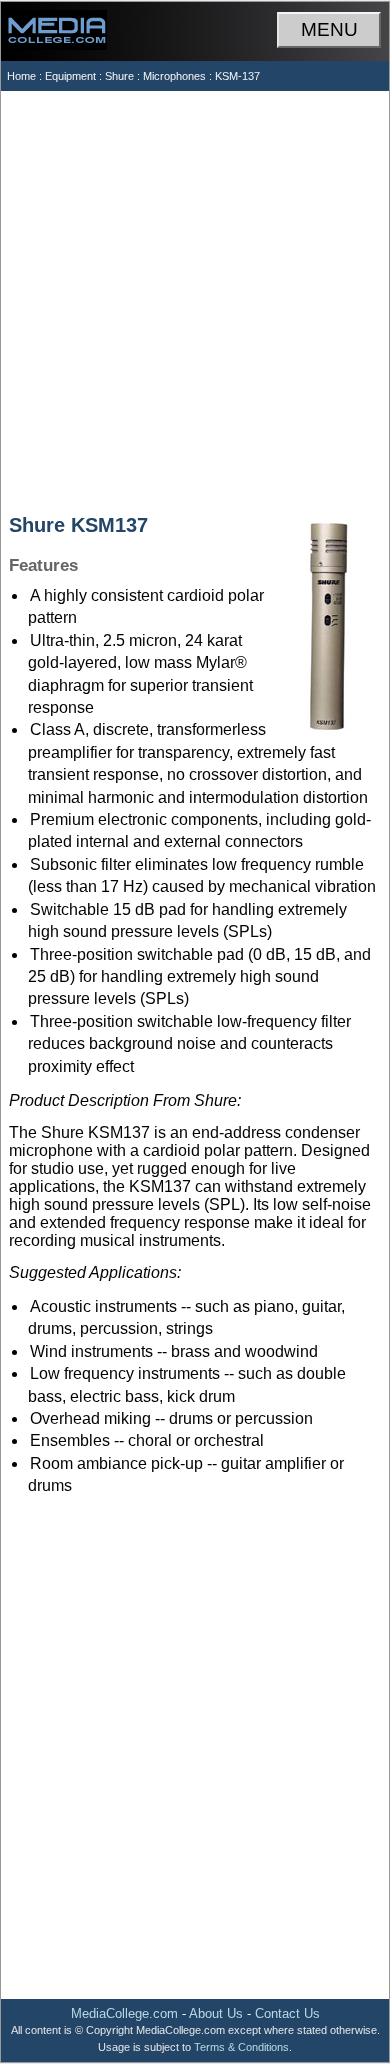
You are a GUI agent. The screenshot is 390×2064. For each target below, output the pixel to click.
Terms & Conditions (241, 2047)
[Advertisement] (195, 296)
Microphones (174, 76)
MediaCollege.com (124, 2013)
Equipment (70, 76)
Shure (119, 76)
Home (21, 76)
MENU (329, 29)
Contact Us (287, 2013)
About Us (216, 2013)
